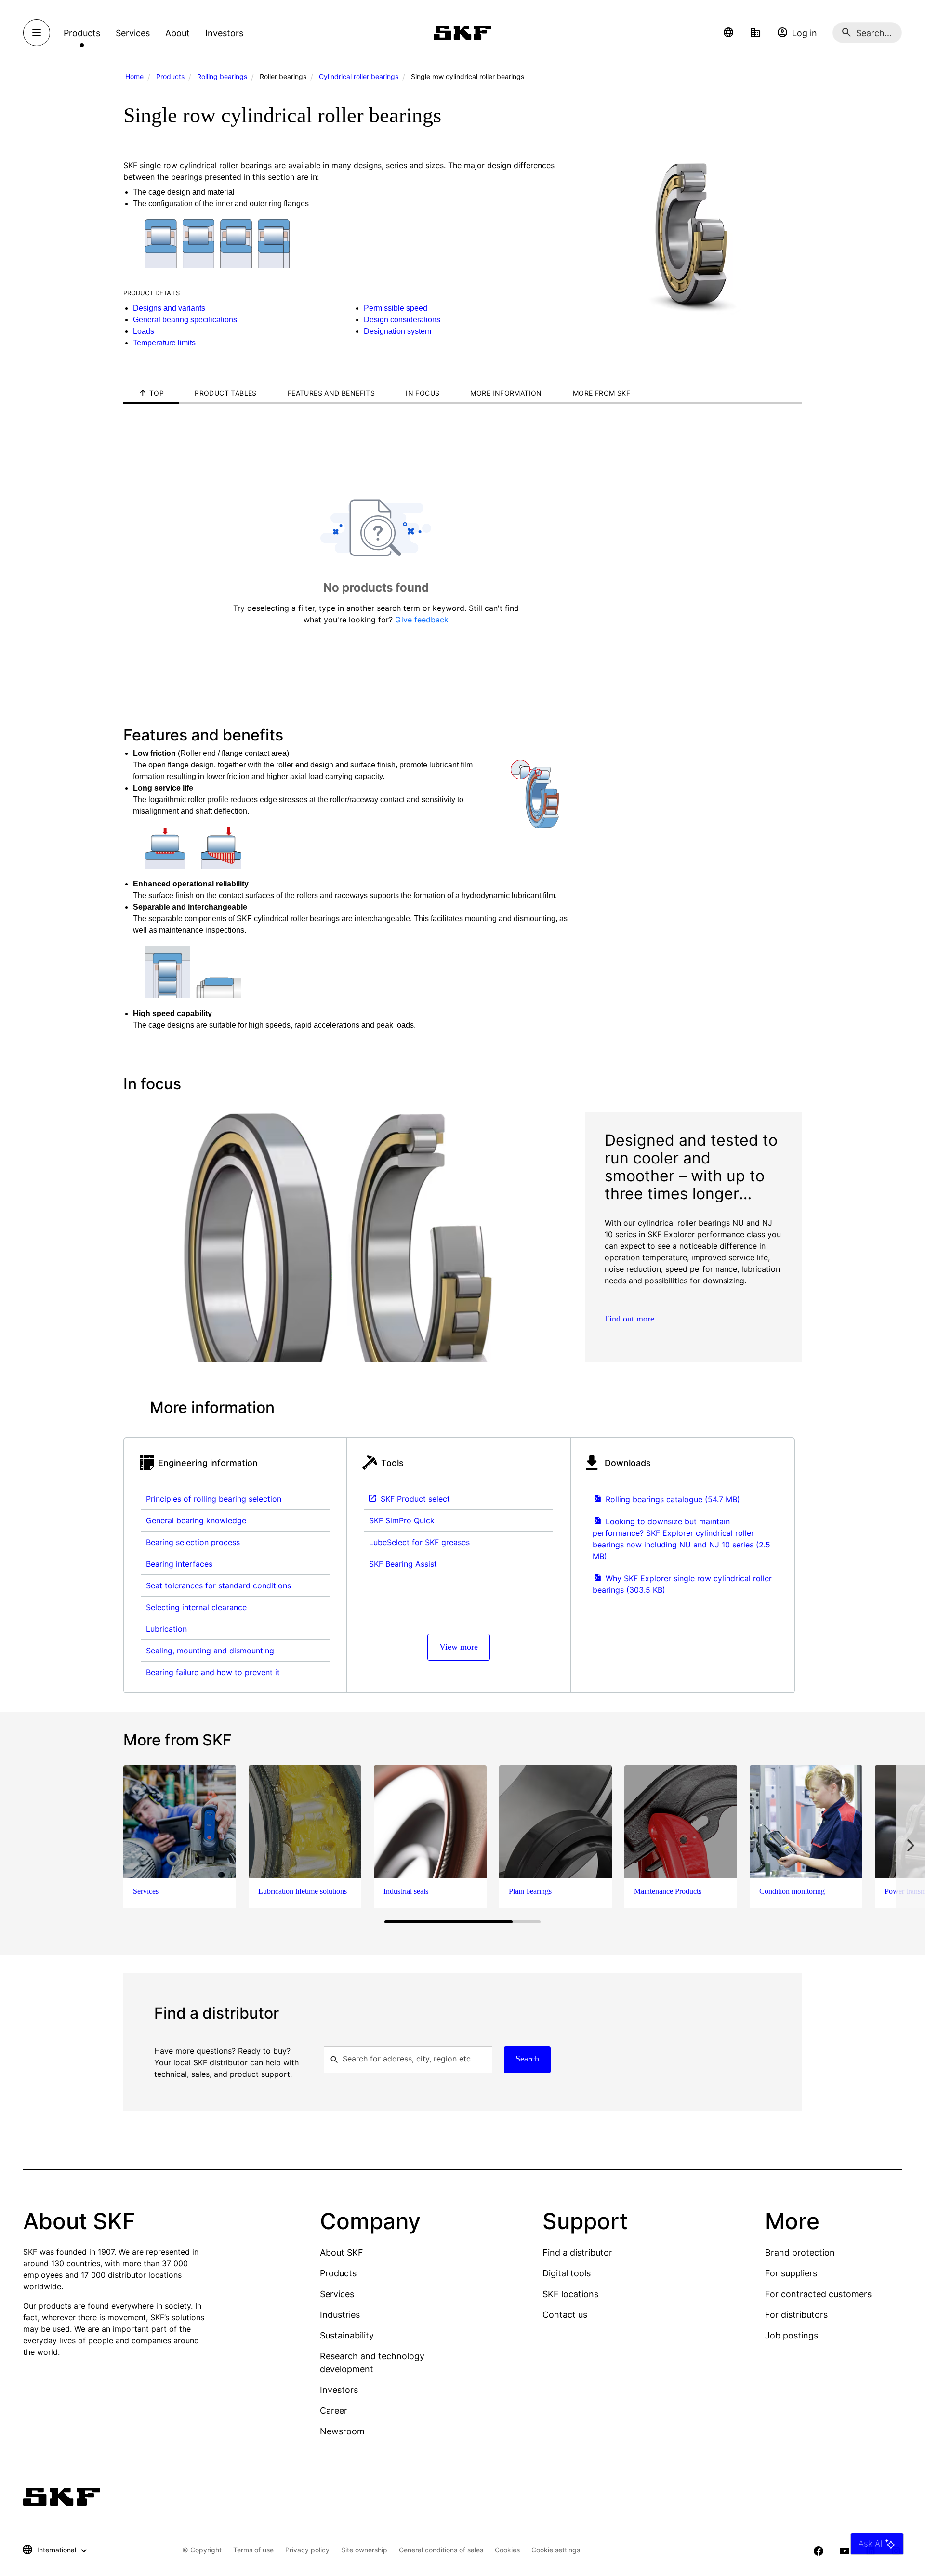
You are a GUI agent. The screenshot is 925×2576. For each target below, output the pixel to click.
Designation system (397, 331)
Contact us (565, 2315)
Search (527, 2059)
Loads (144, 331)
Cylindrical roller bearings (359, 76)
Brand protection (800, 2252)
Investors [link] (224, 33)
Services (337, 2294)
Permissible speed (396, 308)
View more (459, 1647)
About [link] (178, 33)
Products (170, 76)
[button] (728, 33)
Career (334, 2411)
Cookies (507, 2550)
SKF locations (570, 2294)
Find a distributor (577, 2252)
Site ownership (364, 2550)
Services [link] (133, 33)
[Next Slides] (911, 1845)
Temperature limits (164, 343)
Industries (340, 2315)
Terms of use (253, 2550)
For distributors (796, 2315)
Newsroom (342, 2431)
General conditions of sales (441, 2550)
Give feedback (422, 620)
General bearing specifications (185, 320)
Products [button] (82, 33)
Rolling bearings (222, 76)
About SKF (342, 2252)
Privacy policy (307, 2550)
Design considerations (402, 320)
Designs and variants (169, 308)
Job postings (792, 2335)
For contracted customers (818, 2294)
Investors (339, 2390)
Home (134, 76)
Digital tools (567, 2273)
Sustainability (347, 2335)
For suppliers (791, 2273)
